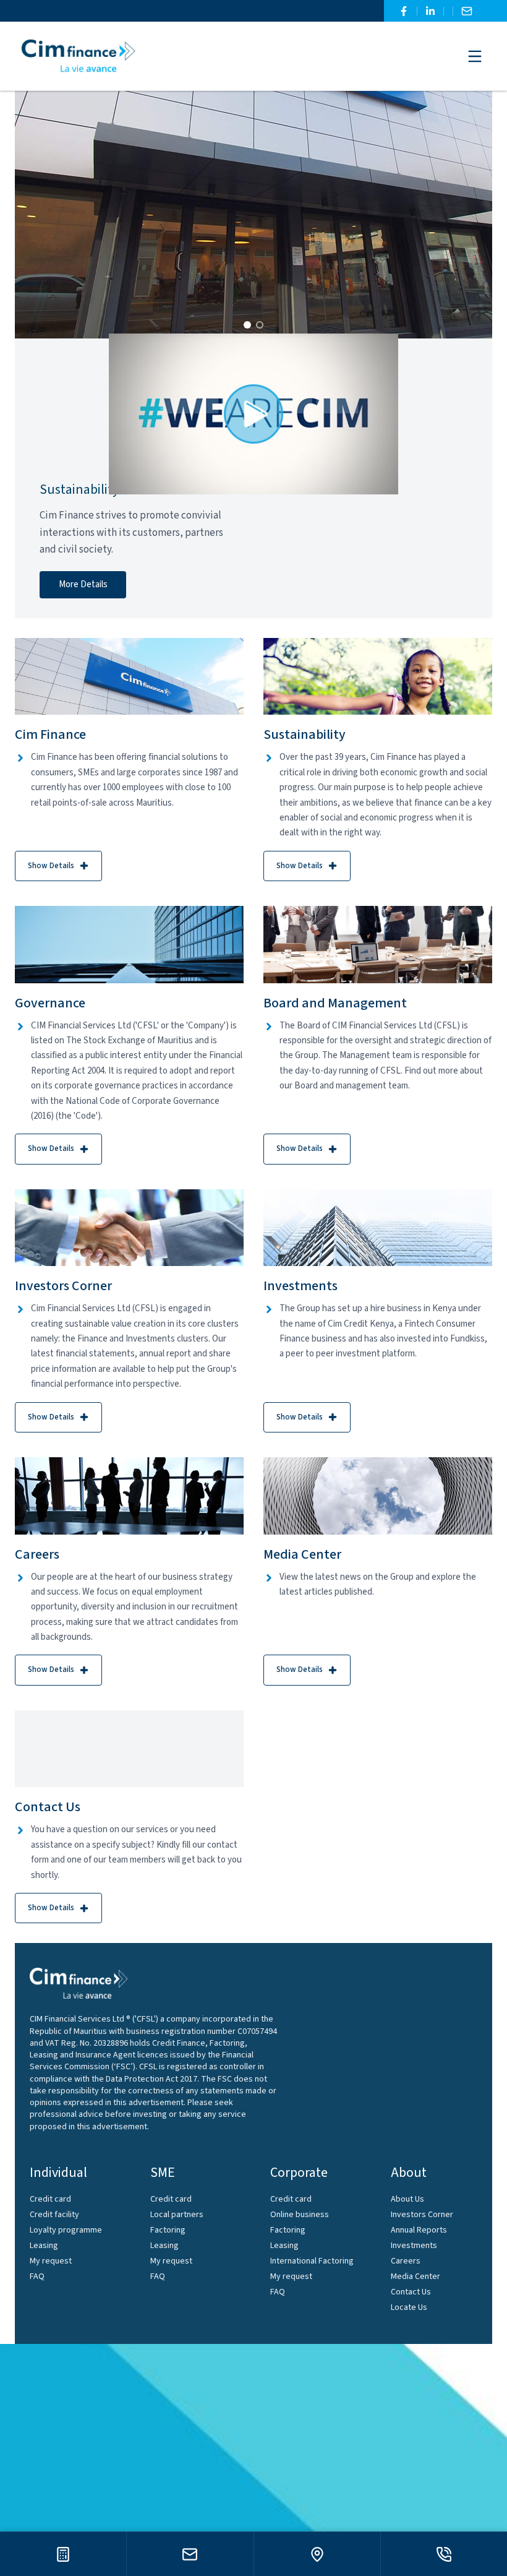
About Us (407, 2199)
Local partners (177, 2215)
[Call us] (444, 2554)
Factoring (168, 2230)
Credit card (50, 2199)
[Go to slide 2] (260, 325)
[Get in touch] (190, 2554)
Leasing (44, 2246)
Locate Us (409, 2307)
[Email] (467, 11)
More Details (83, 584)
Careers (406, 2261)
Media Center (415, 2277)
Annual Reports (419, 2230)
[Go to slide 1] (247, 325)
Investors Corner (422, 2215)
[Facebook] (404, 11)
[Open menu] (475, 56)
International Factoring (312, 2261)
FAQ (37, 2277)
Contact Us (411, 2292)
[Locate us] (317, 2554)
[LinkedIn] (430, 11)
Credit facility (54, 2215)
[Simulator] (63, 2554)
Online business (300, 2215)
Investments (414, 2246)
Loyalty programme (66, 2230)
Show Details (51, 866)
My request (51, 2261)
